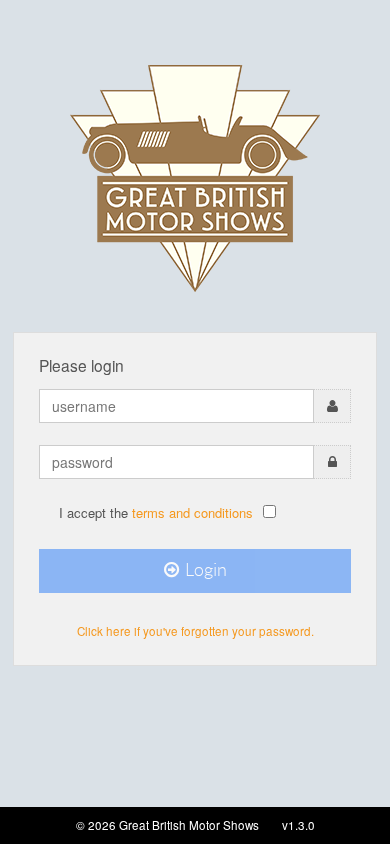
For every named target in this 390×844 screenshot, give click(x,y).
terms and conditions (192, 512)
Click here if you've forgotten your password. (195, 631)
